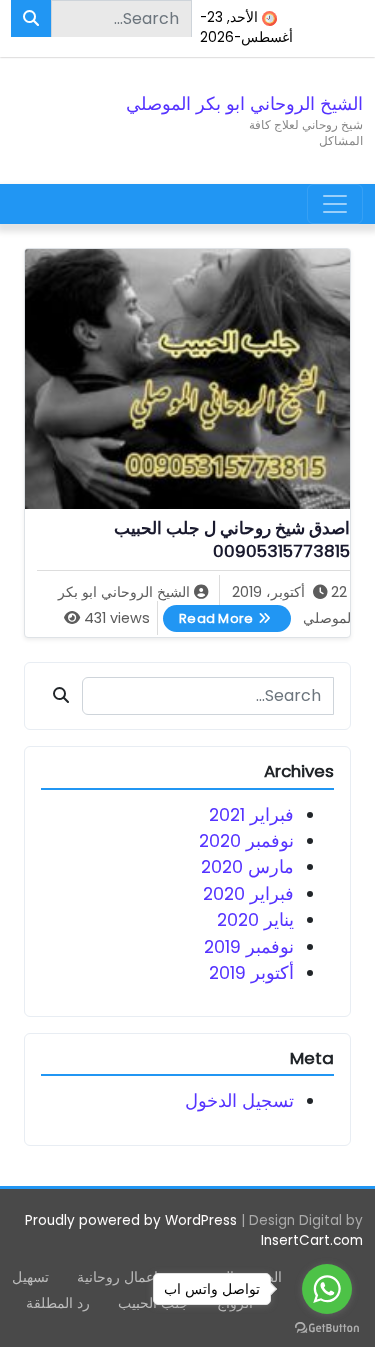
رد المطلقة (58, 1303)
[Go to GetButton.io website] (327, 1327)
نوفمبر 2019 (249, 947)
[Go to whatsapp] (327, 1289)
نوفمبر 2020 (246, 841)
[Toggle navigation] (335, 204)
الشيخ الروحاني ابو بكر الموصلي (244, 104)
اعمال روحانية (117, 1277)
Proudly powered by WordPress (131, 1220)
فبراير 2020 (248, 894)
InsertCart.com (312, 1240)
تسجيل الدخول (239, 1101)
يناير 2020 (255, 920)
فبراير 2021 (251, 815)
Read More (208, 616)
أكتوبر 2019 (251, 973)
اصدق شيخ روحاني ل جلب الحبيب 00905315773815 (232, 540)
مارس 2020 (247, 867)
